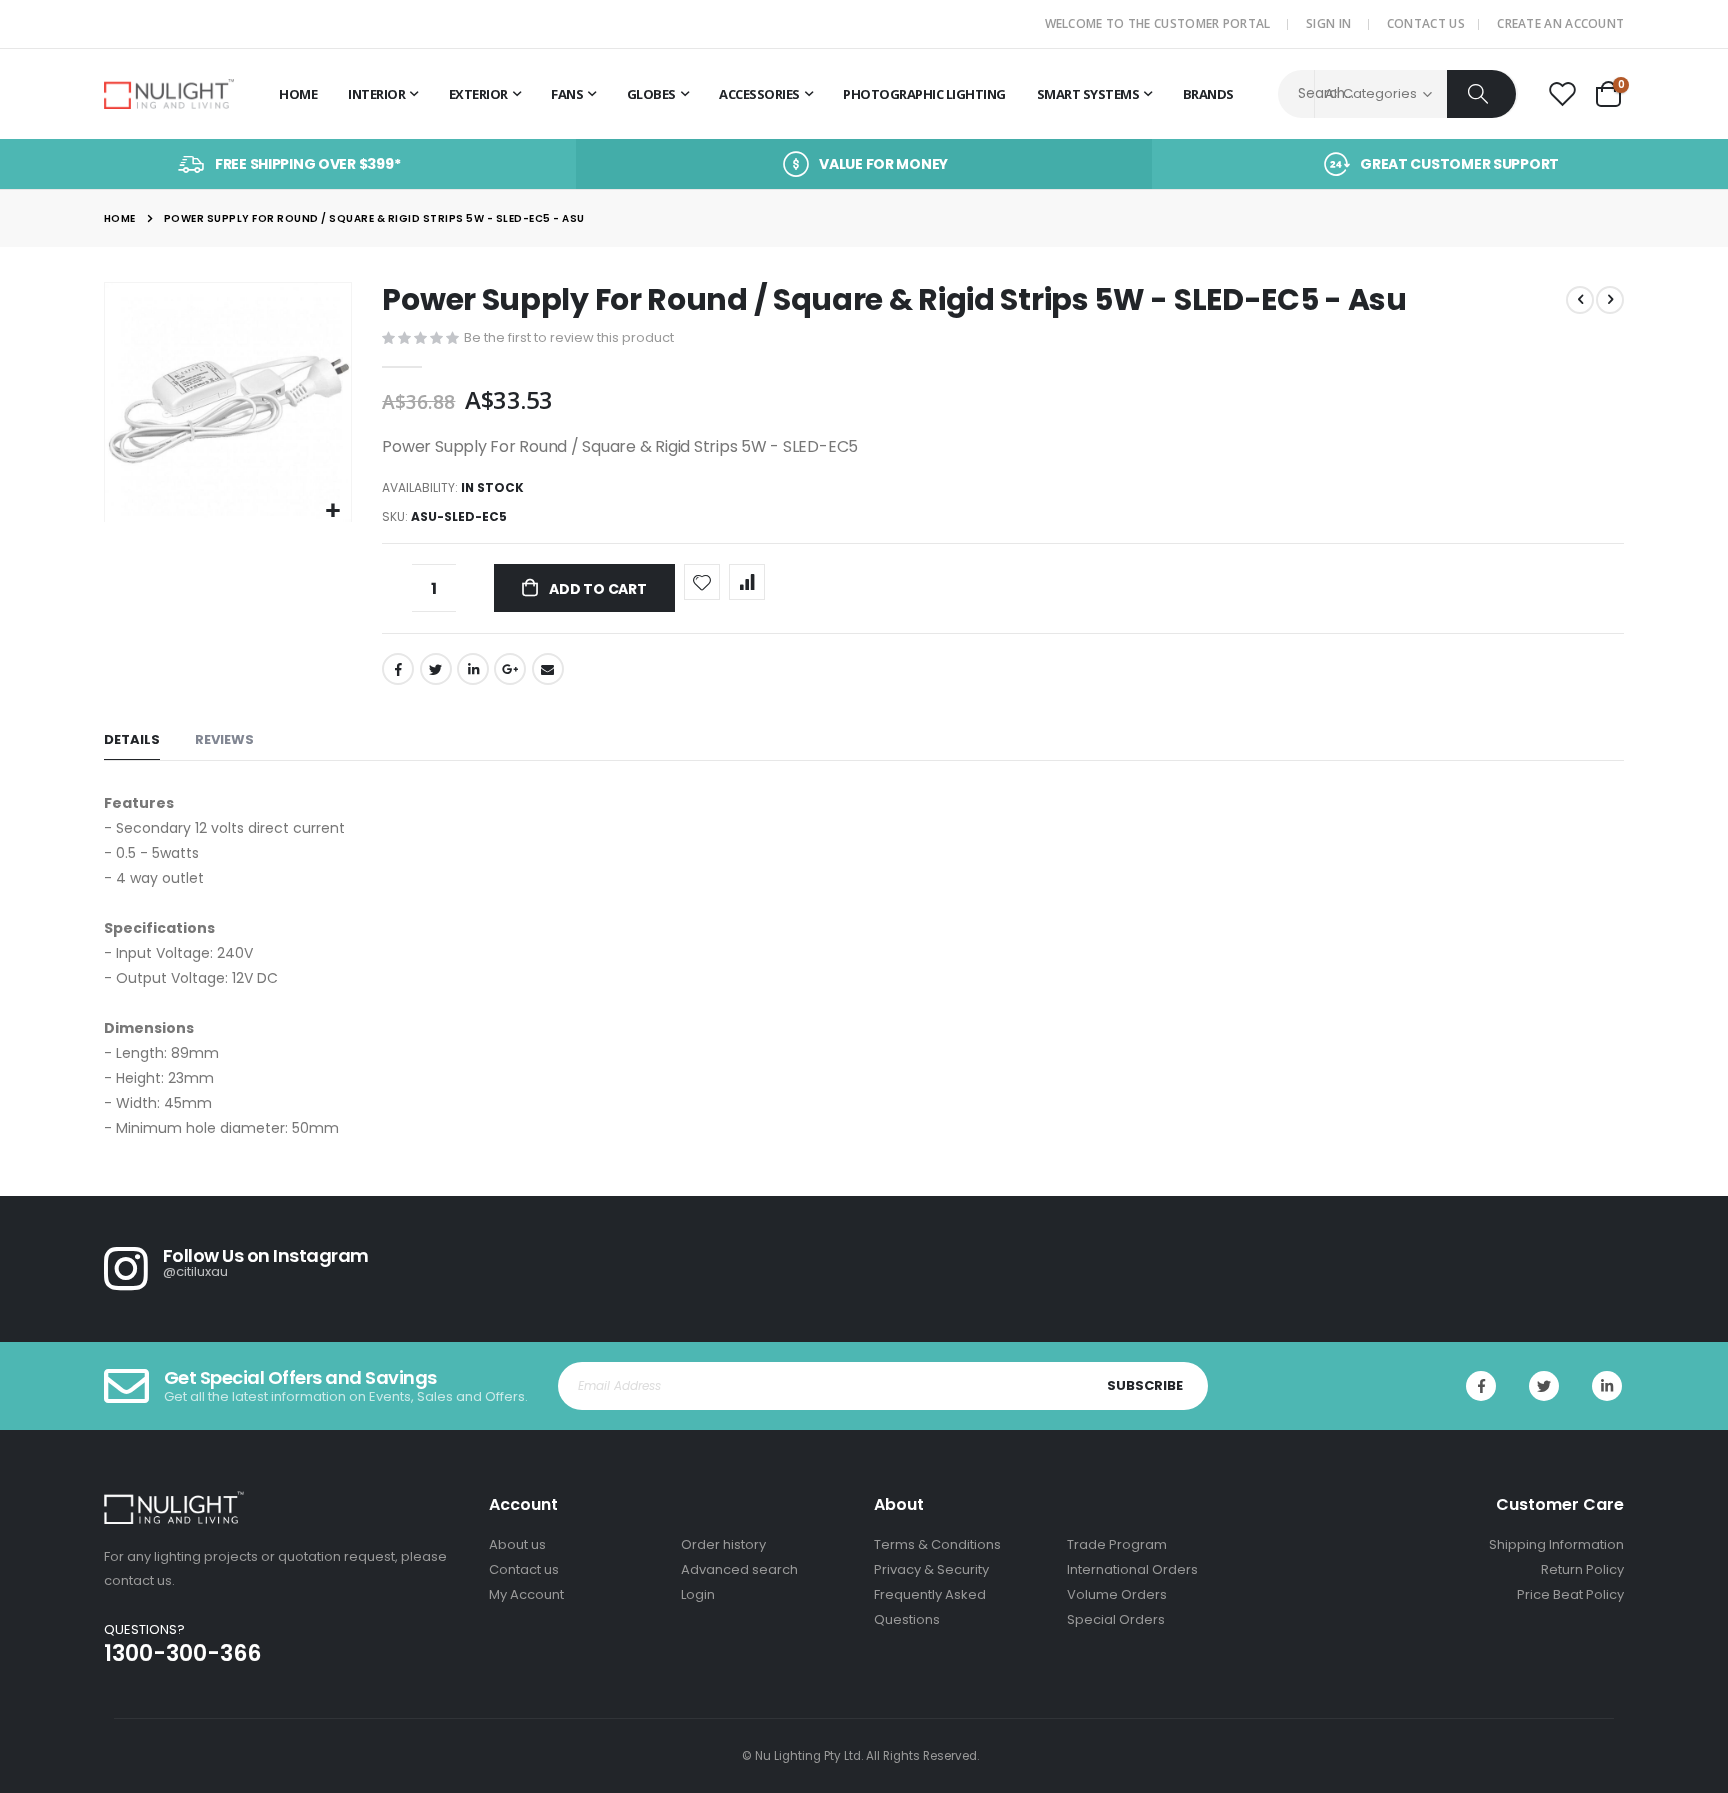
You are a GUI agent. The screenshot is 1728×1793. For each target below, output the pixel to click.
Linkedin (1607, 1386)
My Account (526, 1594)
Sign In (1328, 23)
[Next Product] (1610, 300)
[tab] (132, 740)
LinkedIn (473, 669)
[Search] (1481, 94)
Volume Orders (1117, 1594)
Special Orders (1116, 1619)
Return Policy (1582, 1569)
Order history (723, 1544)
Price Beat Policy (1570, 1594)
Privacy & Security (931, 1569)
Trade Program (1117, 1544)
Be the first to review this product (569, 337)
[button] (333, 511)
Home (120, 218)
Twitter (436, 669)
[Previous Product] (1580, 300)
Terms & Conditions (937, 1544)
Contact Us (1426, 23)
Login (698, 1594)
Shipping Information (1556, 1544)
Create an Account (1560, 23)
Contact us (524, 1569)
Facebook (398, 669)
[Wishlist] (1562, 95)
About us (517, 1544)
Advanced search (739, 1569)
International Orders (1132, 1569)
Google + (510, 669)
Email (548, 669)
